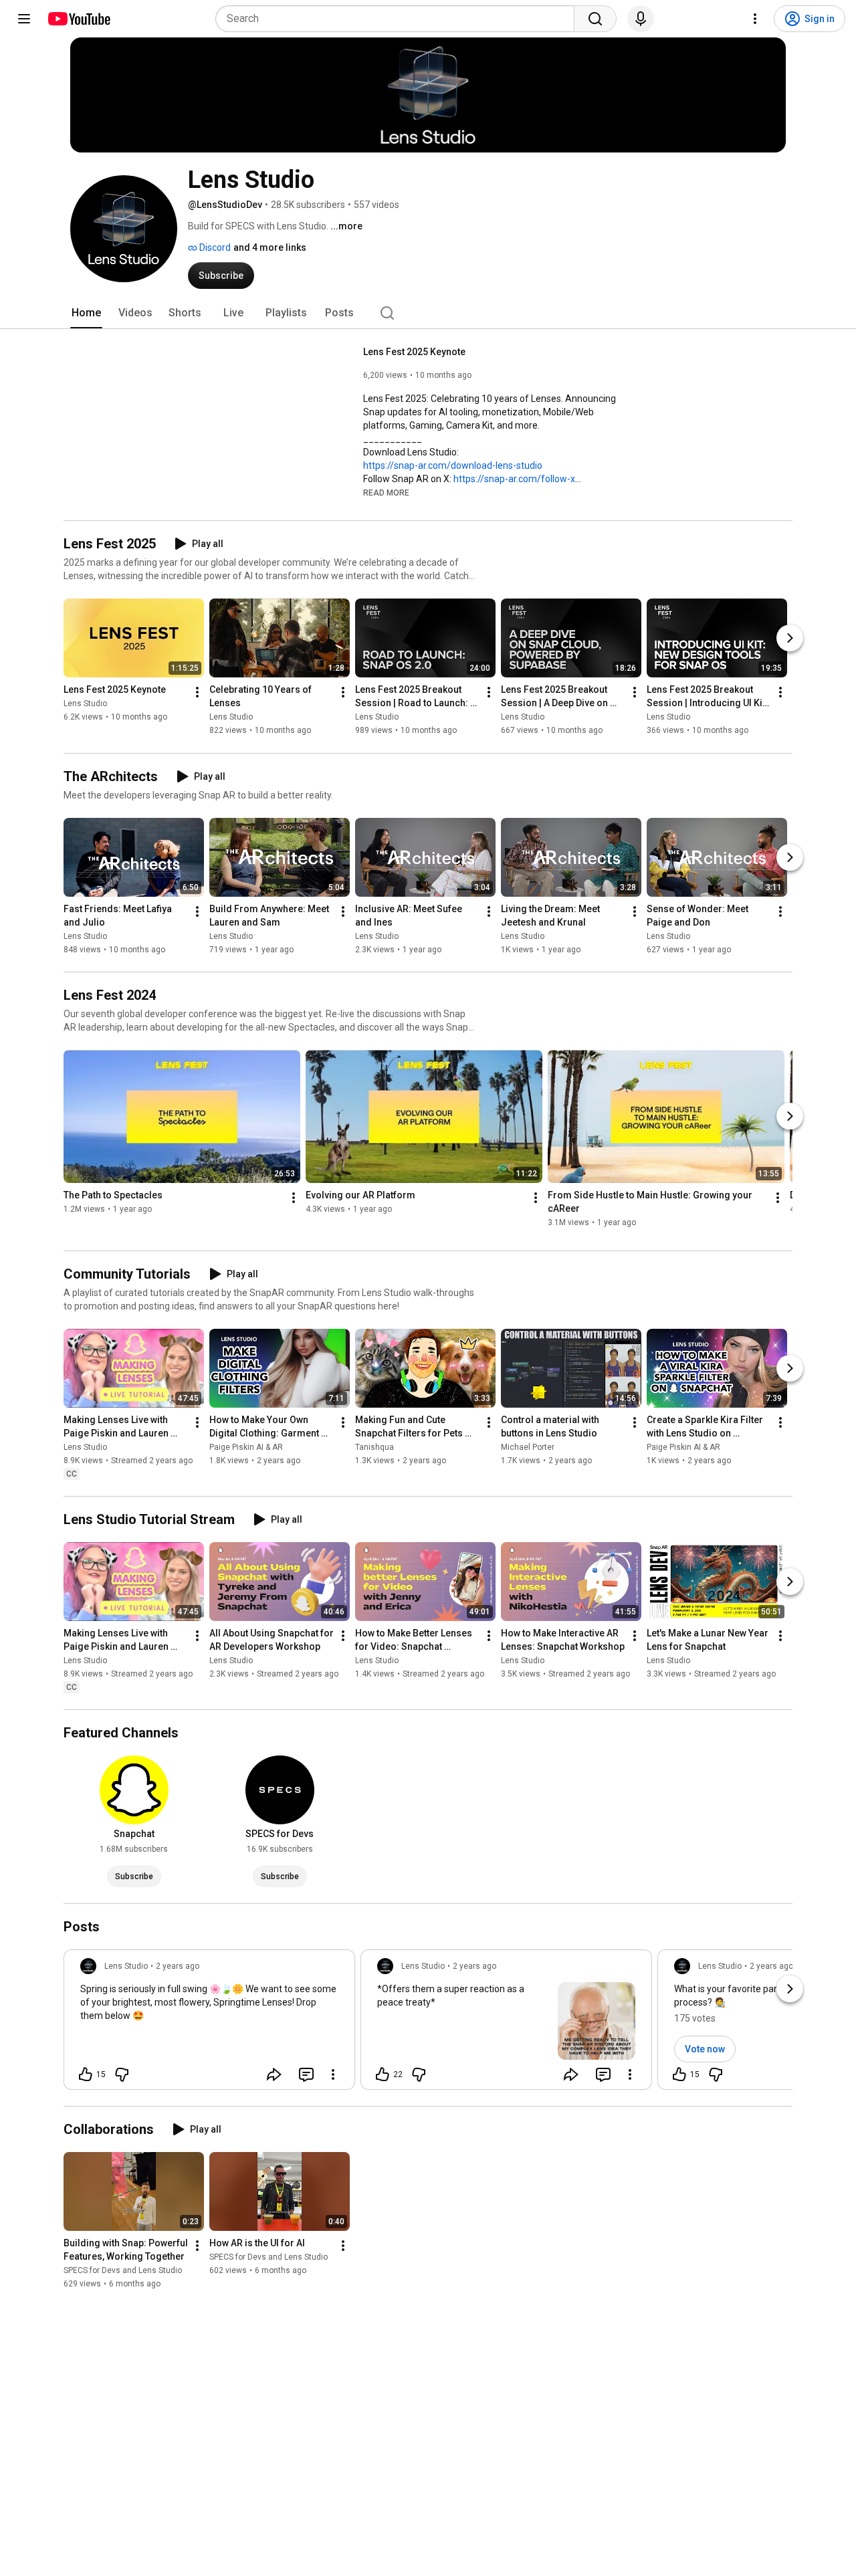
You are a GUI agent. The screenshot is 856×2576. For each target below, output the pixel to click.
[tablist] (428, 313)
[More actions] (197, 693)
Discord (214, 247)
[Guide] (24, 19)
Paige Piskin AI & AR (246, 1447)
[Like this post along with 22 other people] (383, 2074)
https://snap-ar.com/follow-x (514, 479)
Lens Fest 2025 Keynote (414, 352)
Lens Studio (85, 704)
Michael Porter (528, 1447)
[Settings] (755, 19)
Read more (386, 493)
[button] (386, 492)
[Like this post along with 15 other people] (86, 2074)
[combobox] (399, 19)
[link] (209, 2024)
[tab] (86, 313)
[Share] (274, 2074)
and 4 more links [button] (270, 247)
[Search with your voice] (641, 19)
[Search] (595, 19)
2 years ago (178, 1966)
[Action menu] (333, 2074)
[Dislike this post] (122, 2074)
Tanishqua (374, 1447)
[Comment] (306, 2074)
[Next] (790, 639)
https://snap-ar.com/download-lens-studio (453, 465)
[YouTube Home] (79, 19)
